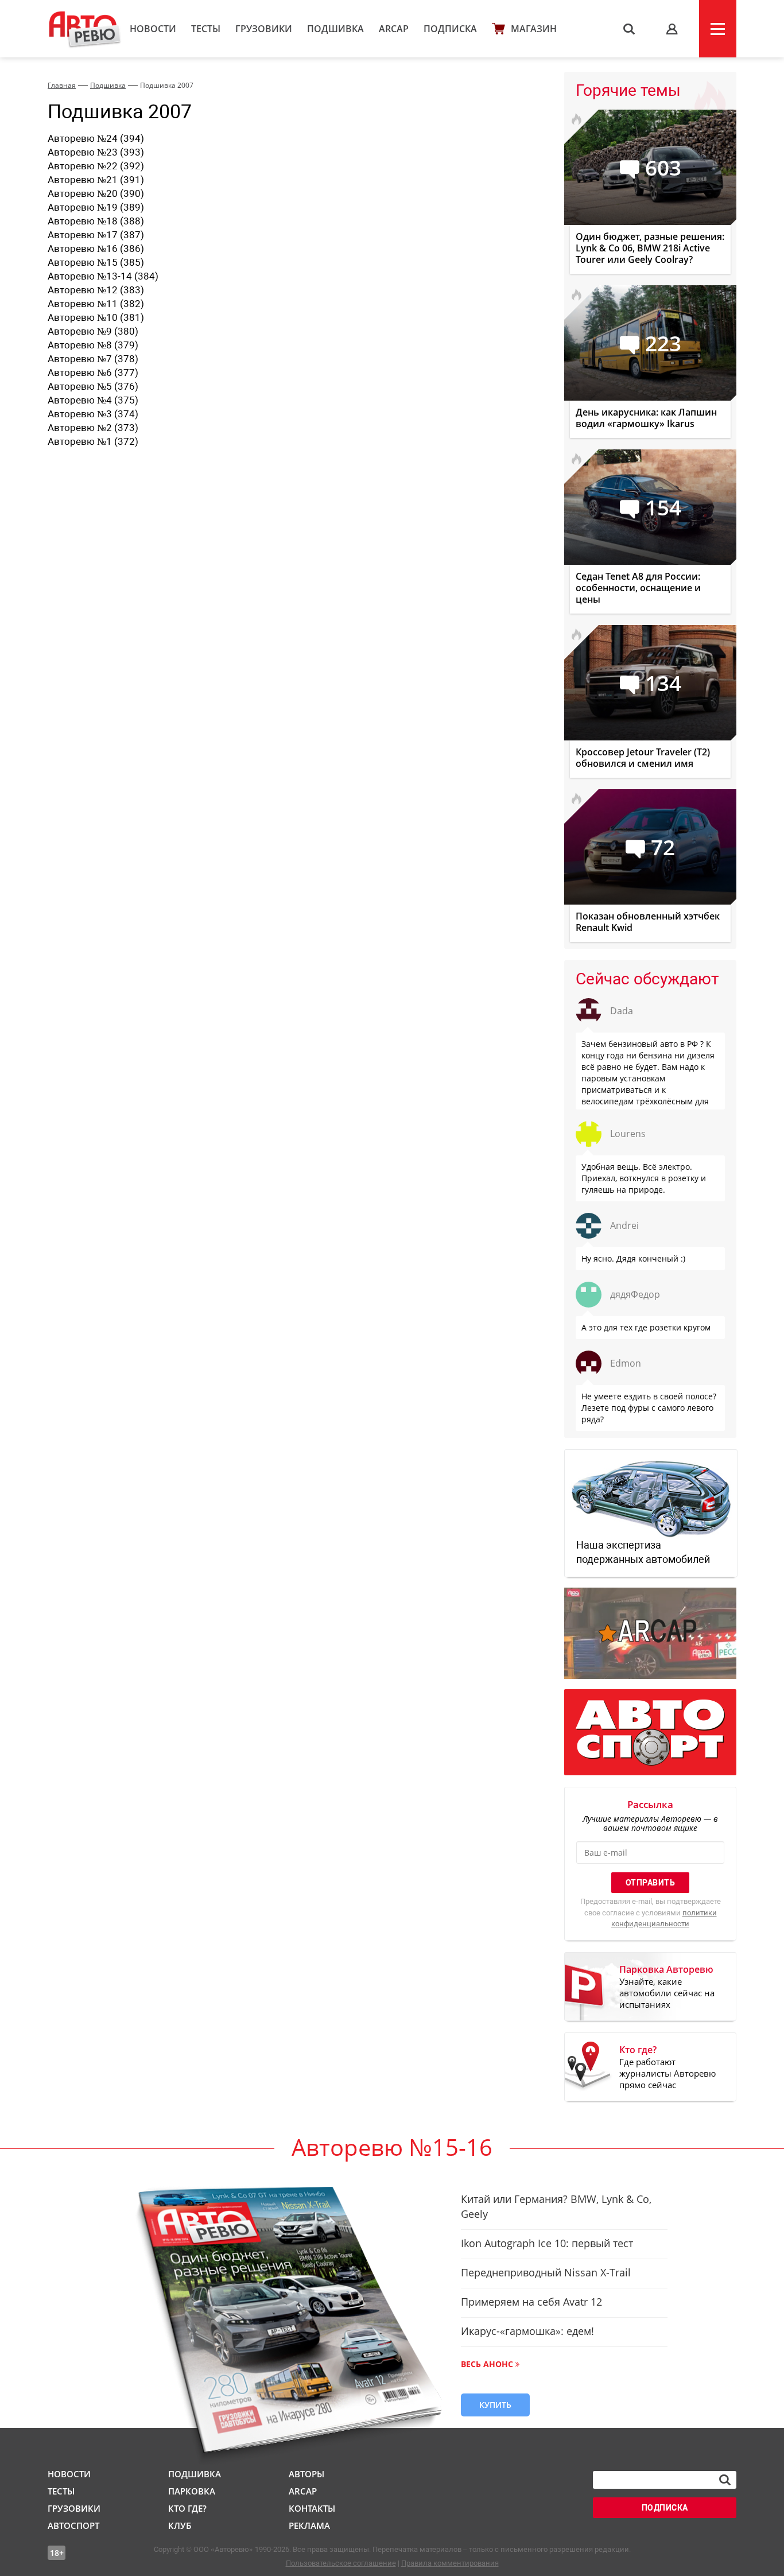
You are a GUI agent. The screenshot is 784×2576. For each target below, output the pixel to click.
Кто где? (187, 2508)
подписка (665, 2508)
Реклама (309, 2525)
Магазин (534, 29)
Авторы (306, 2474)
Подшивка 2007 (167, 85)
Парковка (192, 2491)
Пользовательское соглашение (341, 2563)
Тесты (206, 29)
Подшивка (335, 29)
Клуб (180, 2525)
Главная (62, 85)
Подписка (450, 29)
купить (495, 2405)
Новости (153, 29)
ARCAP (394, 29)
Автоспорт (73, 2525)
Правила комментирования (450, 2563)
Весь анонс (487, 2364)
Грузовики (264, 29)
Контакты (312, 2508)
